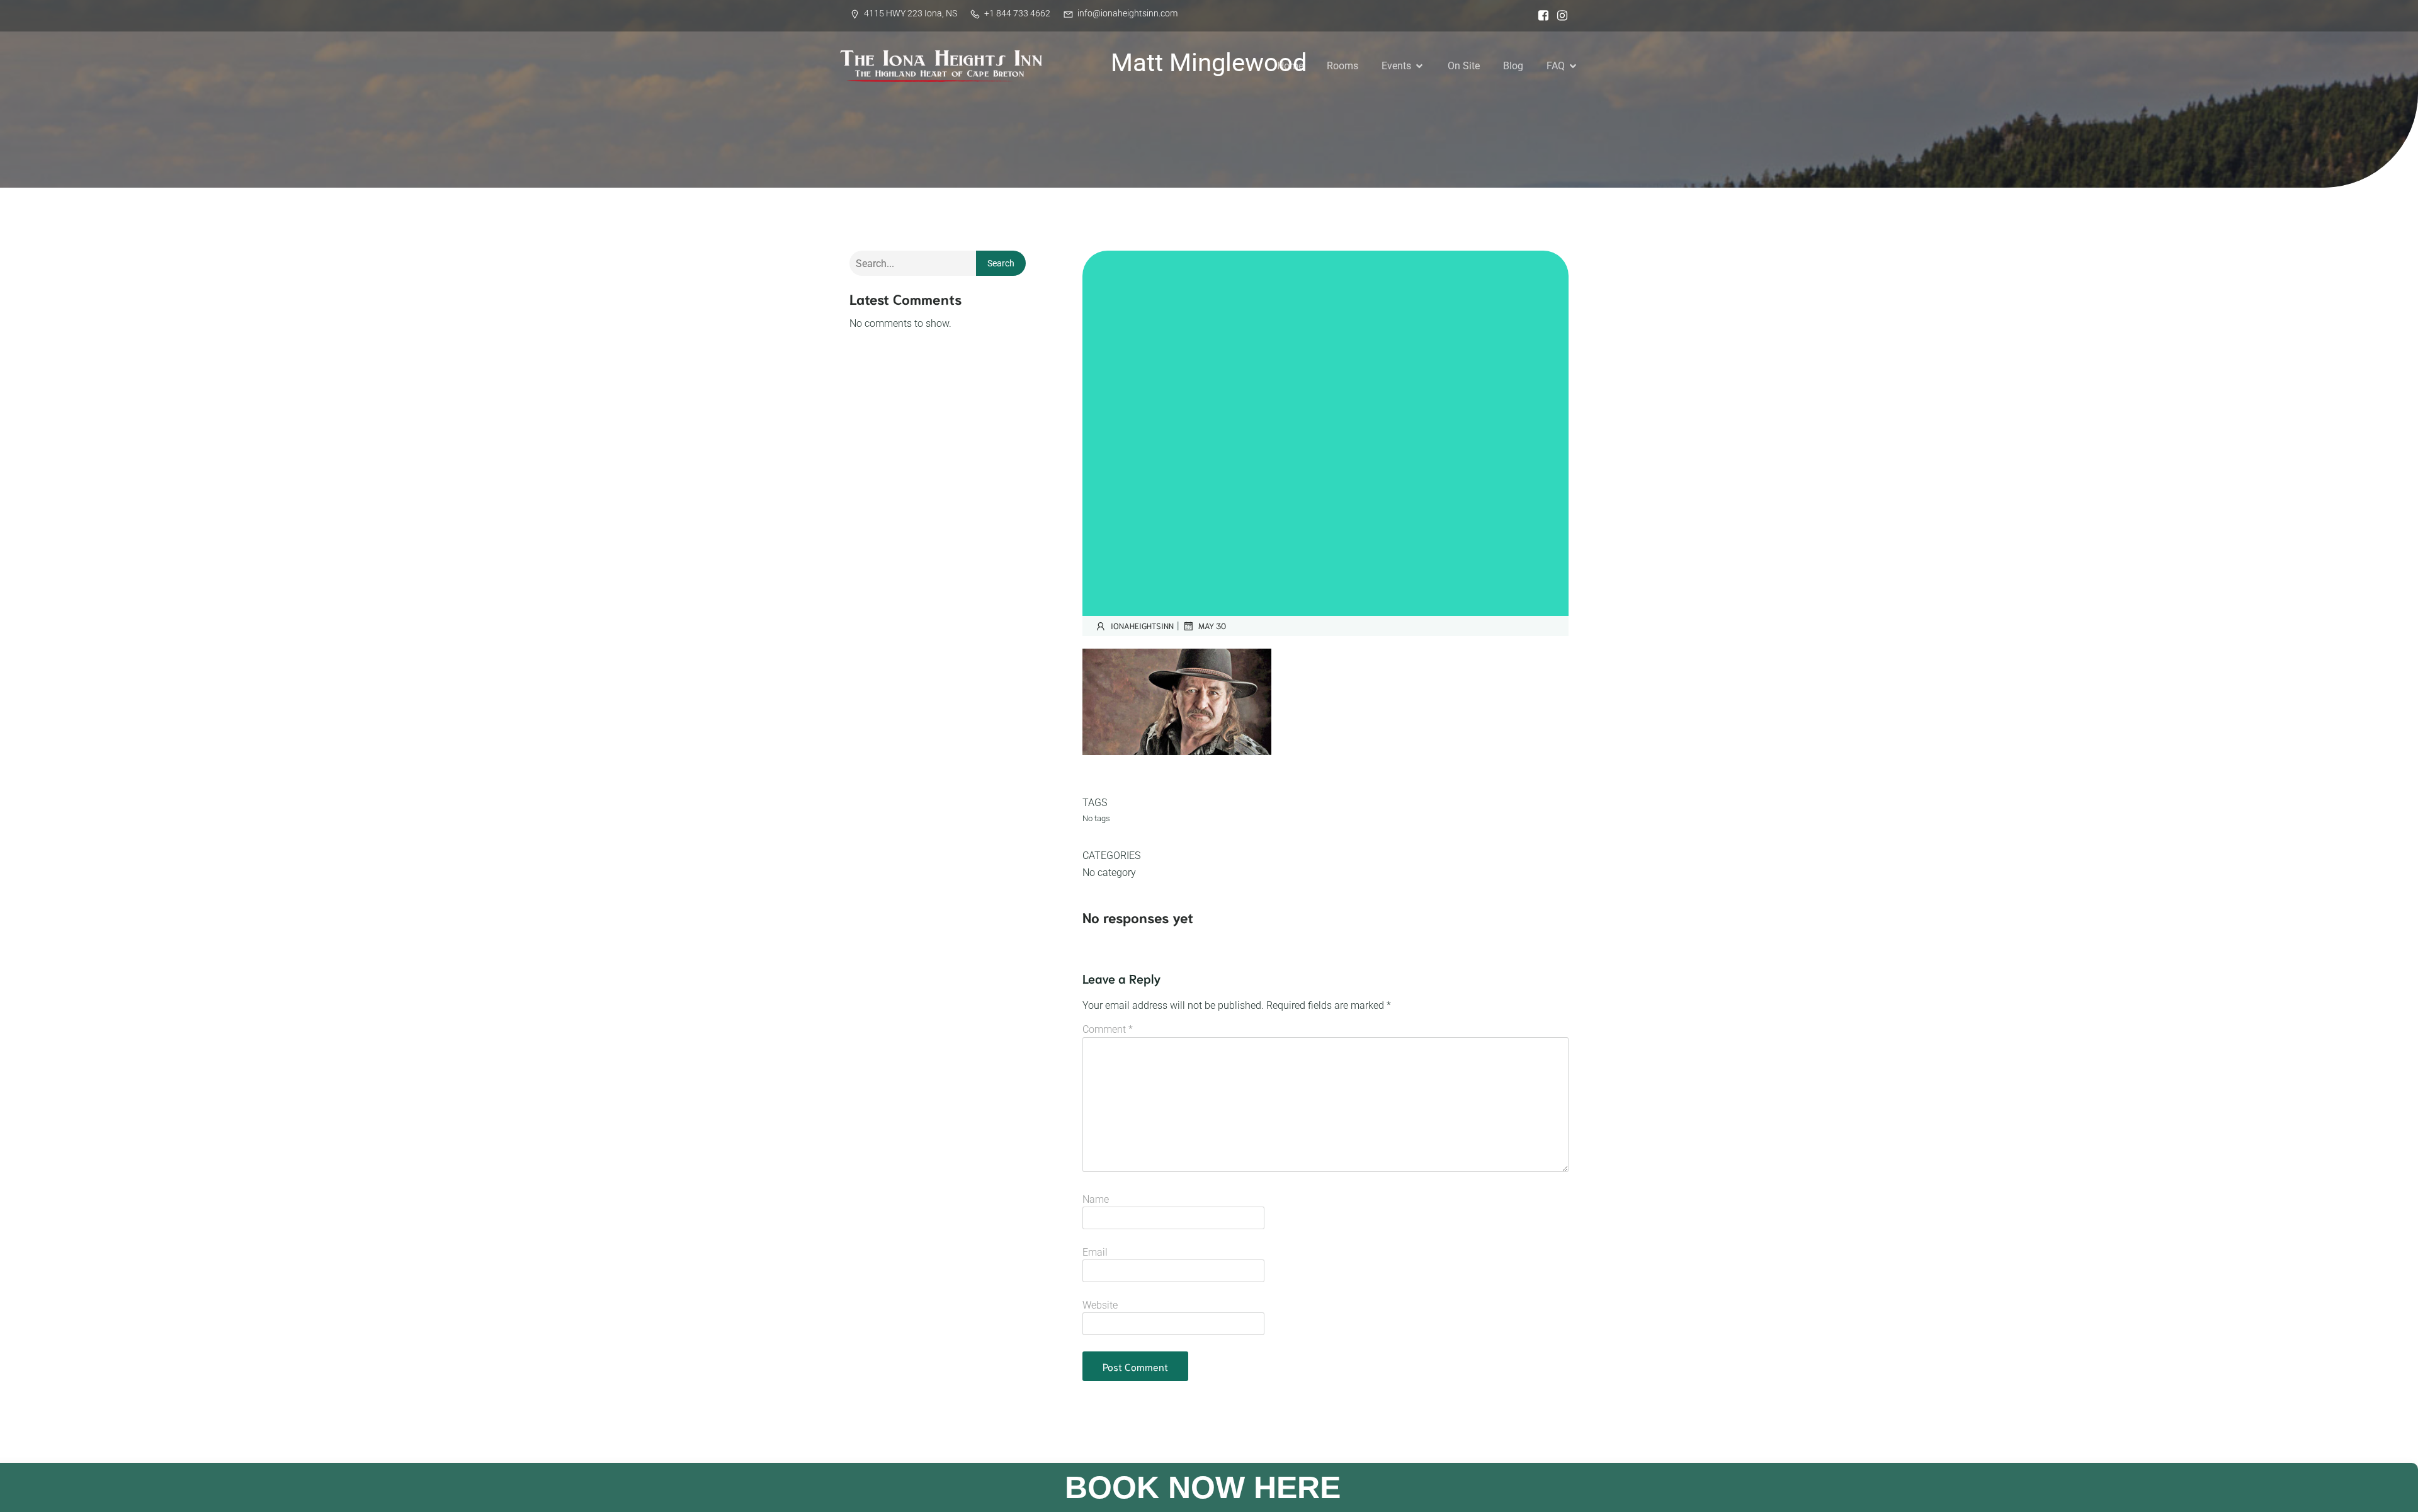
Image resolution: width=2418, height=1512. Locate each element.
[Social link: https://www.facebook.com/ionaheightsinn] (1540, 16)
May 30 (1212, 626)
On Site (1464, 66)
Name (1096, 1199)
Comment (1108, 1029)
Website (1100, 1305)
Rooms (1342, 66)
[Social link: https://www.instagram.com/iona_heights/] (1559, 16)
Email (1095, 1252)
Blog (1513, 66)
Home (1290, 66)
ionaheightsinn (1142, 626)
